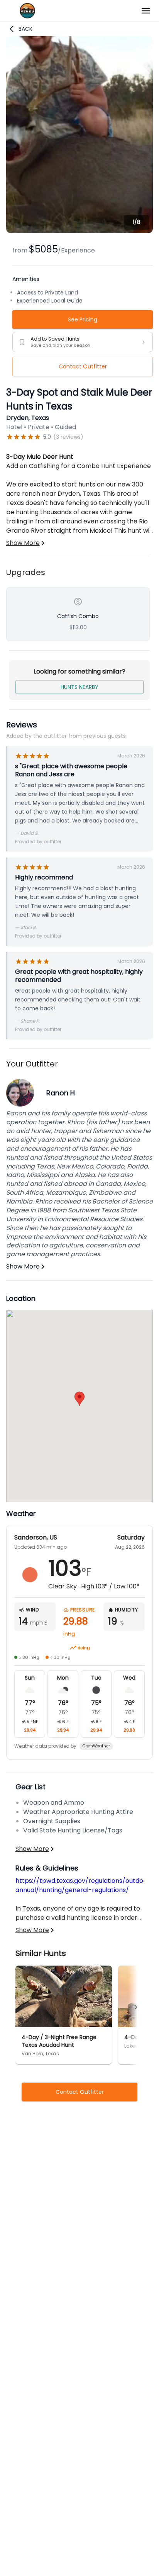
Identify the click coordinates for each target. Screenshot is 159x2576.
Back (25, 29)
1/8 (137, 222)
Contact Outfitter (83, 366)
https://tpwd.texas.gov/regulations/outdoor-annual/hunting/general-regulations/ (84, 1885)
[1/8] (79, 231)
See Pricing (83, 319)
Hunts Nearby (79, 687)
